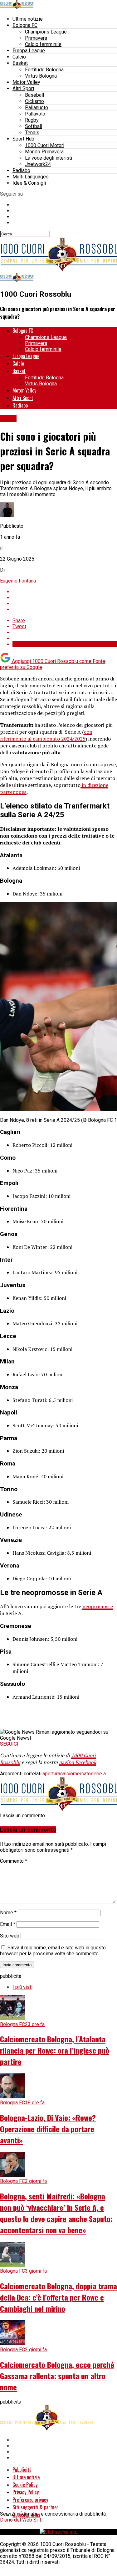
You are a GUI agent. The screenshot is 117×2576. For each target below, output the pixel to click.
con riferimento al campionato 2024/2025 (46, 735)
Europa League (29, 51)
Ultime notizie (28, 19)
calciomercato (76, 1774)
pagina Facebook (78, 1762)
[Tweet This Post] (65, 598)
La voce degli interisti (49, 158)
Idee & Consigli (29, 183)
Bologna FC (25, 25)
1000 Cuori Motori (45, 145)
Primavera (36, 38)
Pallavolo (35, 114)
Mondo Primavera (44, 152)
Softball (34, 126)
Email (8, 1924)
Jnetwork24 (38, 164)
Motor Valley (26, 82)
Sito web (10, 1936)
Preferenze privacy (30, 2500)
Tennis (32, 133)
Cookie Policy (25, 2485)
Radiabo (21, 170)
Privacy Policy (26, 2492)
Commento (14, 1861)
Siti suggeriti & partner (35, 2507)
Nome (8, 1913)
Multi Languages (31, 177)
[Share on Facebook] (65, 592)
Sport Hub (23, 139)
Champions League (46, 32)
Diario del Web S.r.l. (21, 2520)
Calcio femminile (43, 44)
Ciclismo (34, 101)
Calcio (19, 57)
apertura (51, 1774)
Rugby (32, 120)
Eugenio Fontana (18, 581)
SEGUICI (9, 1744)
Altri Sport (23, 88)
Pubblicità (22, 2470)
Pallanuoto (37, 108)
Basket (20, 63)
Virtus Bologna (41, 76)
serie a (98, 1774)
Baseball (34, 95)
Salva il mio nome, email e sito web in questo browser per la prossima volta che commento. (53, 1951)
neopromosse (98, 1606)
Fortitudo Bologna (44, 70)
